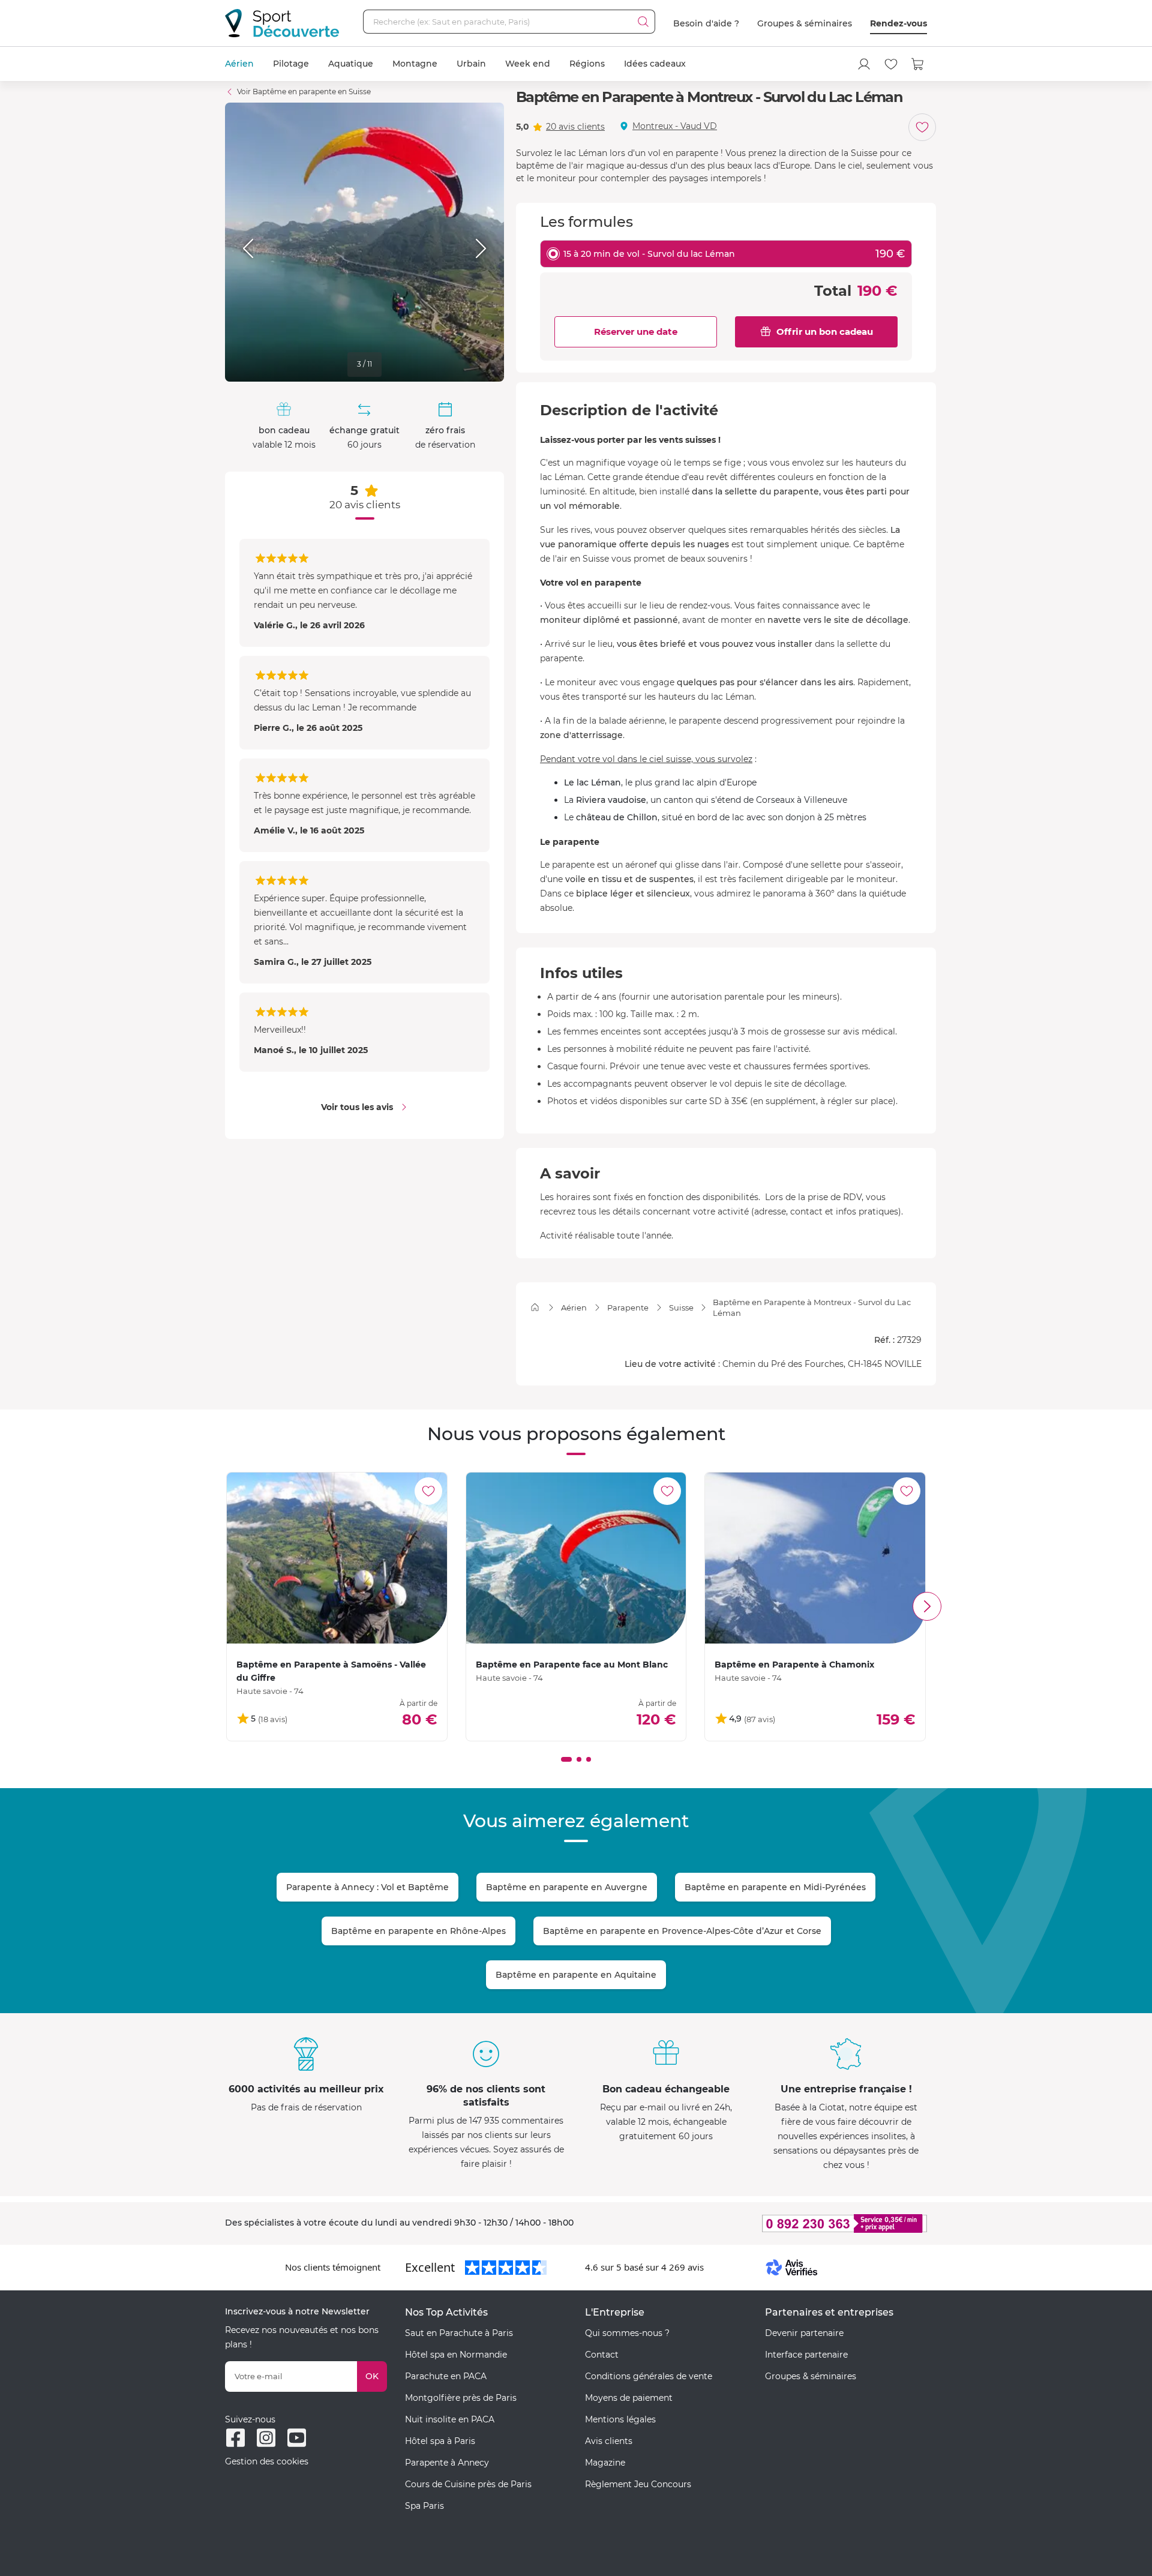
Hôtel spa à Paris (440, 2441)
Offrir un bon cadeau (825, 332)
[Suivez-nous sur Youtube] (297, 2438)
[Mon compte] (864, 64)
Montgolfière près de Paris (461, 2398)
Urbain (471, 64)
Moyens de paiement (629, 2398)
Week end (528, 64)
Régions (587, 64)
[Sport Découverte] (282, 23)
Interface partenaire (806, 2355)
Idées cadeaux (655, 64)
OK (372, 2376)
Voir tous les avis (357, 1107)
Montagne (415, 64)
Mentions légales (620, 2419)
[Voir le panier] (918, 64)
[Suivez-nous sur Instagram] (266, 2438)
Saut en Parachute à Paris (459, 2333)
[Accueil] (535, 1307)
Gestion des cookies (267, 2461)
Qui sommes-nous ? (627, 2333)
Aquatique (351, 64)
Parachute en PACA (446, 2376)
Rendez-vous (898, 23)
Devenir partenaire (804, 2333)
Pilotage (291, 64)
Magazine (605, 2463)
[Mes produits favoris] (891, 64)
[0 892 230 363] (786, 2223)
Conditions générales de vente (649, 2376)
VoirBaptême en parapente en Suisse (304, 92)
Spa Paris (424, 2506)
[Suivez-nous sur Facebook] (235, 2438)
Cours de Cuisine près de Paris (468, 2484)
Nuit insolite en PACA (450, 2419)
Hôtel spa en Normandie (456, 2355)
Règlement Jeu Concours (638, 2484)
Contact (602, 2355)
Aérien (239, 64)
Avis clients (609, 2441)
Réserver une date (636, 332)
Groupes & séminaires (805, 23)
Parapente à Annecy (447, 2463)
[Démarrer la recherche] (643, 22)
